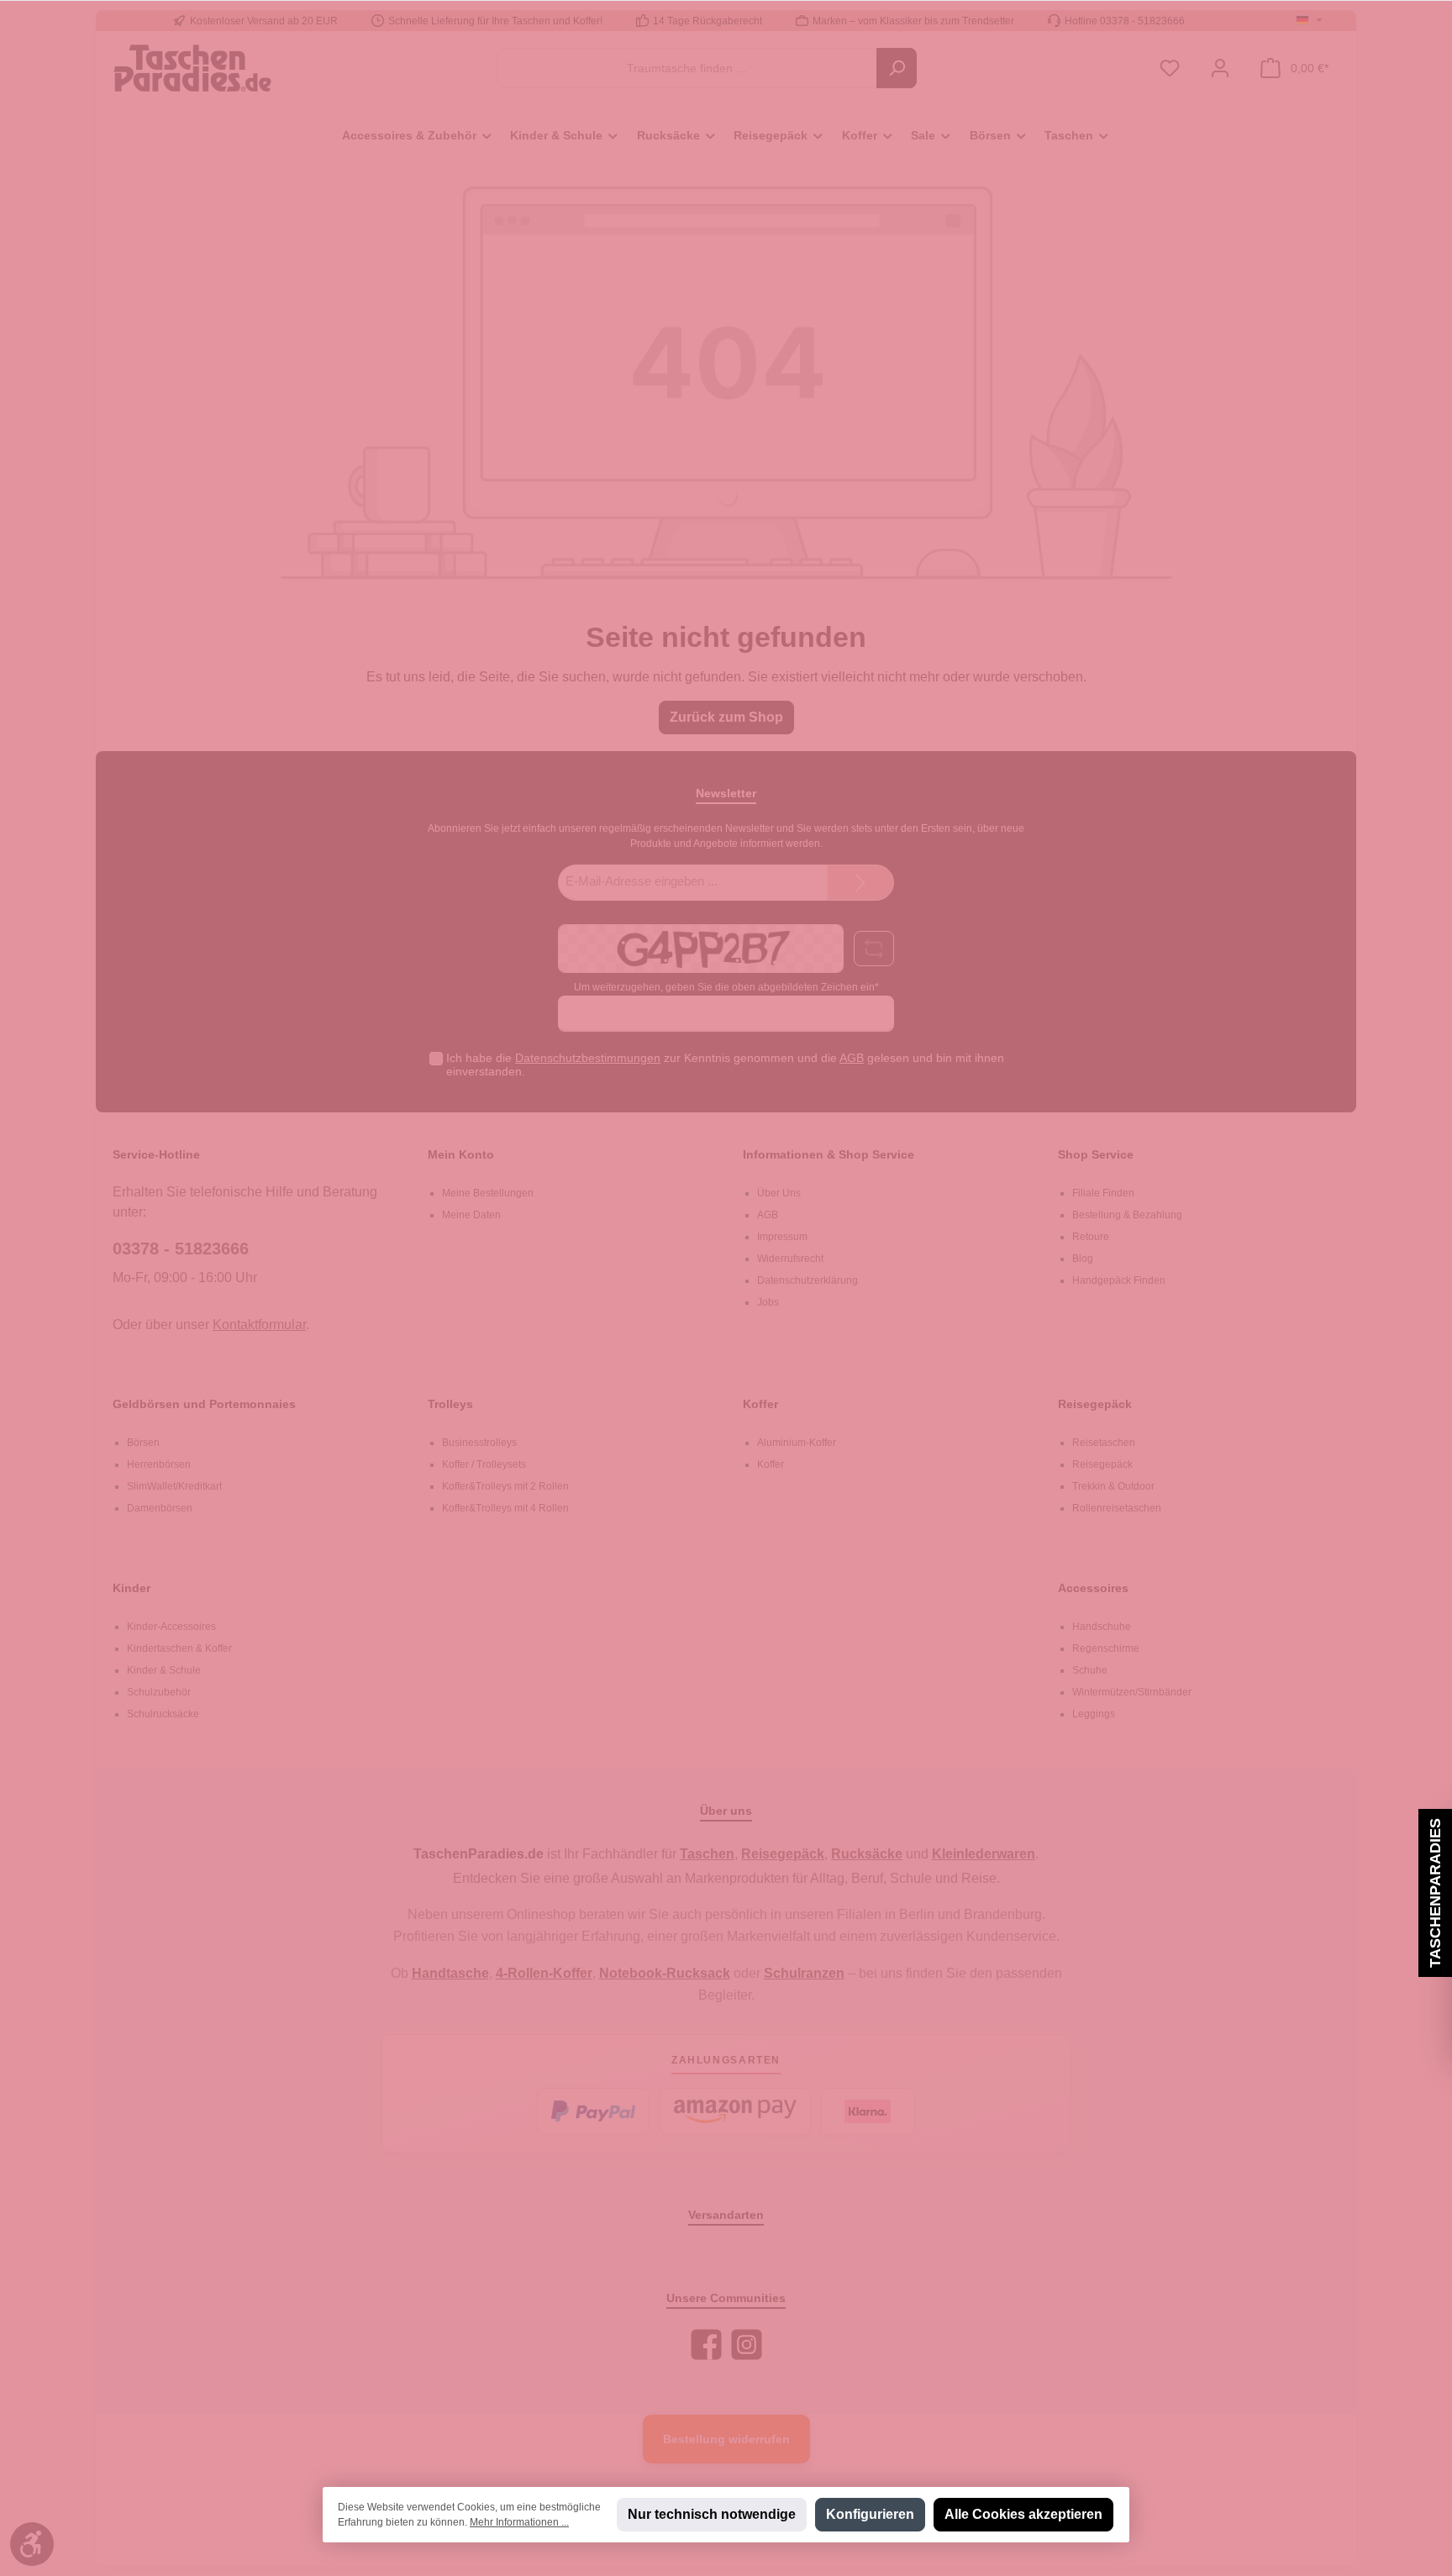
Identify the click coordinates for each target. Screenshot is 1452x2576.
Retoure (1091, 1237)
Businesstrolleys (479, 1443)
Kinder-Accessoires (171, 1627)
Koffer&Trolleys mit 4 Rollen (505, 1508)
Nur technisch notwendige (712, 2514)
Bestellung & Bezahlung (1127, 1215)
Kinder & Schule (164, 1670)
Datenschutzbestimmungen (588, 1058)
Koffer (760, 1404)
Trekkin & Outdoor (1113, 1486)
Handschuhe (1102, 1627)
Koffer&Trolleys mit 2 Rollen (505, 1486)
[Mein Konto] (1220, 68)
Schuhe (1090, 1670)
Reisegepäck (1095, 1404)
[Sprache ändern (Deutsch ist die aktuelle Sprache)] (1309, 21)
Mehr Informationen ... (519, 2522)
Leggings (1094, 1714)
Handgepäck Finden (1119, 1280)
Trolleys (450, 1404)
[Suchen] (897, 68)
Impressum (782, 1237)
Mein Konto (461, 1154)
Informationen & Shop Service (829, 1154)
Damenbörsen (160, 1508)
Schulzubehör (159, 1692)
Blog (1083, 1259)
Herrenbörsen (159, 1464)
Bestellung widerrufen (726, 2439)
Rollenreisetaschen (1117, 1508)
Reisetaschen (1104, 1443)
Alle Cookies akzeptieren (1023, 2514)
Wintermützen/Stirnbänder (1132, 1692)
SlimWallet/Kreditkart (174, 1486)
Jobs (768, 1302)
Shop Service (1096, 1154)
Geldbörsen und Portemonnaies (204, 1404)
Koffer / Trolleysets (484, 1464)
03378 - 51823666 (181, 1249)
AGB (852, 1058)
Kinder (132, 1588)
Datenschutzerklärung (808, 1280)
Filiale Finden (1103, 1193)
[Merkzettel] (1170, 68)
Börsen (143, 1443)
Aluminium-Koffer (797, 1443)
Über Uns (779, 1193)
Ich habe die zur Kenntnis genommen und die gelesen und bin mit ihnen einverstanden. (725, 1065)
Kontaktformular (259, 1325)
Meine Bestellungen (488, 1193)
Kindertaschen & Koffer (179, 1648)
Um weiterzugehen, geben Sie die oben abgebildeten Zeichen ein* (726, 987)
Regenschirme (1106, 1648)
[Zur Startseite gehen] (192, 68)
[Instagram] (747, 2345)
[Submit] (860, 883)
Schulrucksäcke (163, 1714)
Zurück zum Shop (726, 717)
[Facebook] (706, 2345)
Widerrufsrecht (790, 1259)
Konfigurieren (870, 2514)
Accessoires (1093, 1588)
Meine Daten (471, 1215)
